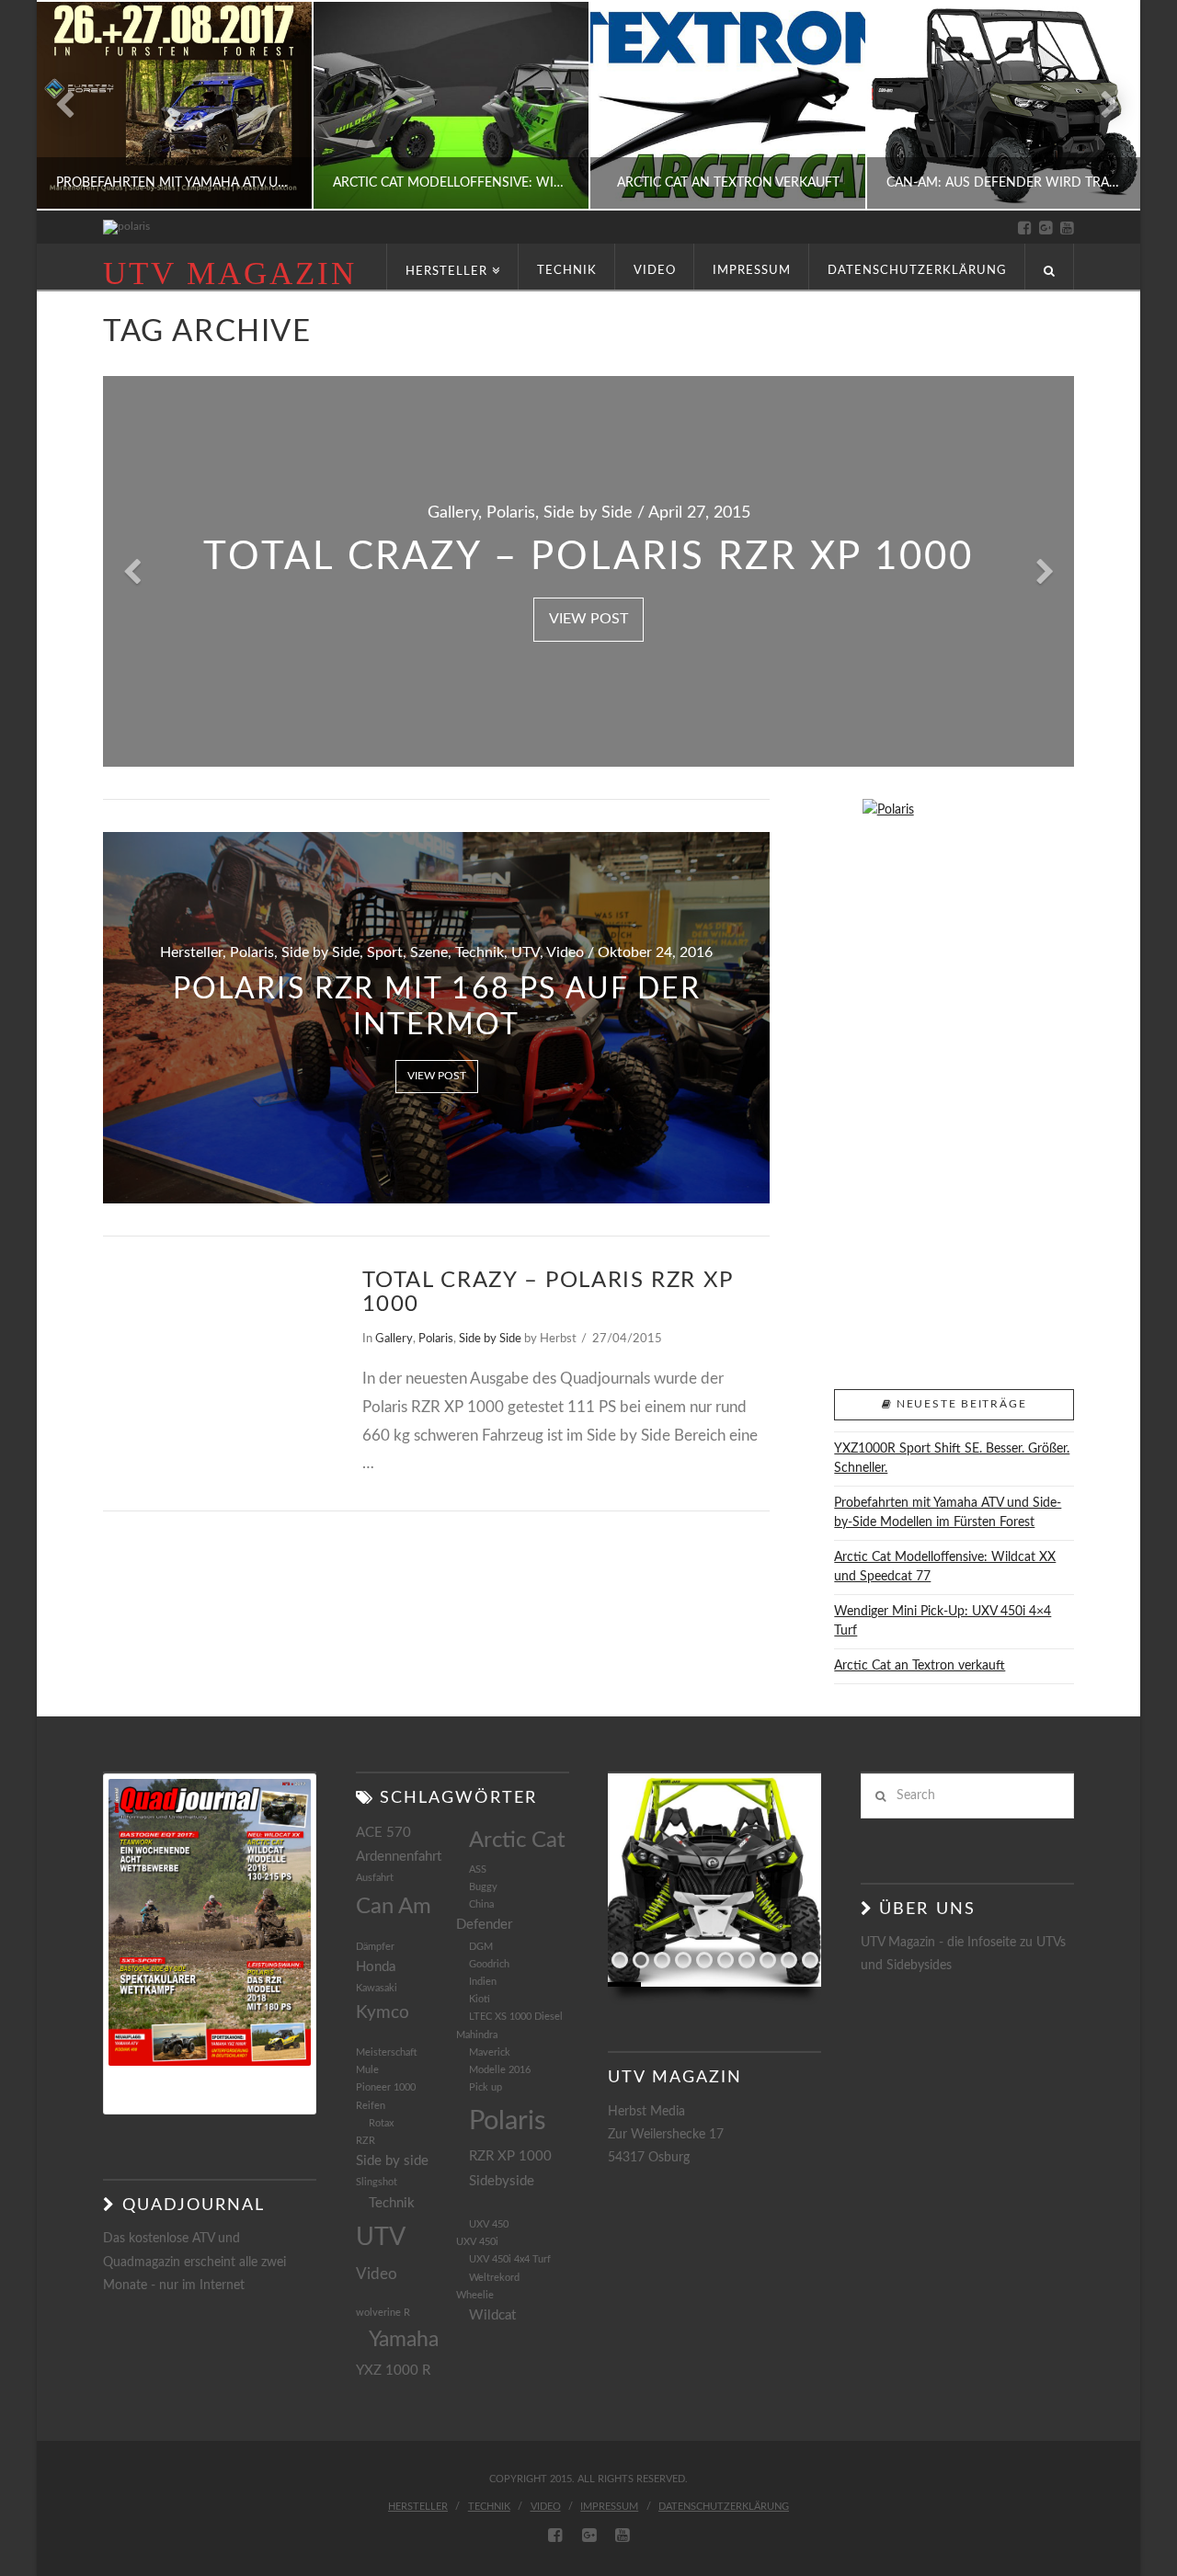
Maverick (490, 2052)
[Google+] (1046, 228)
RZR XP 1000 (510, 2156)
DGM (481, 1947)
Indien (483, 1982)
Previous (74, 105)
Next (1101, 105)
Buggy (483, 1887)
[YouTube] (1067, 228)
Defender (484, 1925)
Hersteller (418, 2507)
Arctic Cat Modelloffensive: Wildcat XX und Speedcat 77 (945, 1567)
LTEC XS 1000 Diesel (516, 2017)
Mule (367, 2070)
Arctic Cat (517, 1841)
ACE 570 (383, 1833)
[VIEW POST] (217, 1342)
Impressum (609, 2507)
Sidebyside (502, 2181)
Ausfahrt (375, 1878)
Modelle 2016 (500, 2070)
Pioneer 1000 (386, 2087)
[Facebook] (1025, 228)
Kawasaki (377, 1988)
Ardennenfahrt (399, 1857)
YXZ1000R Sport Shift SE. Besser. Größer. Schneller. (952, 1459)
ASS (478, 1869)
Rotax (381, 2123)
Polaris (436, 1339)
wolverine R (383, 2313)
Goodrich (489, 1964)
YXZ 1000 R (393, 2371)
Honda (376, 1967)
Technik (392, 2203)
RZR (366, 2141)
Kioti (480, 1999)
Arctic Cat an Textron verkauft (920, 1666)
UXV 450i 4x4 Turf (510, 2259)
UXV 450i (477, 2242)
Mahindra (477, 2035)
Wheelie (475, 2295)
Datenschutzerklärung (724, 2507)
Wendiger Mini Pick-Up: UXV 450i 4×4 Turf (943, 1621)
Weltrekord (494, 2278)
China (481, 1904)
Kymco (383, 2012)
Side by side (392, 2161)
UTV (381, 2237)
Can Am (394, 1907)
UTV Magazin (230, 274)
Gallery (394, 1339)
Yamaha (404, 2340)
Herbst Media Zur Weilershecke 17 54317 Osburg (666, 2135)
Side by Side (490, 1339)
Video (377, 2274)
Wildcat (492, 2315)
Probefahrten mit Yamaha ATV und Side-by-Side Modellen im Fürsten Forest (948, 1513)
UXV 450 (489, 2224)
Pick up (486, 2087)
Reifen (371, 2106)
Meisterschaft (387, 2052)
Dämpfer (375, 1947)
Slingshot (377, 2182)
